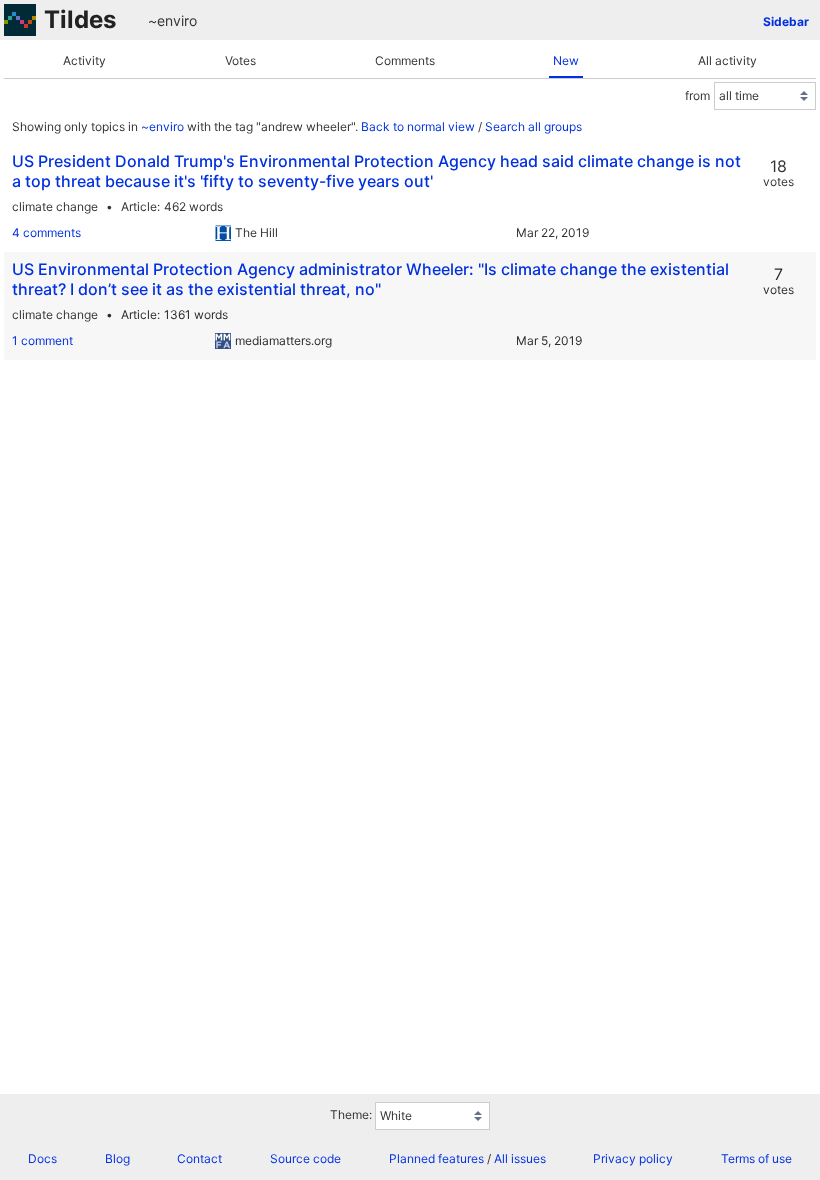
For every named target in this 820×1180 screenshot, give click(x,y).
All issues (520, 1158)
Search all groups (533, 126)
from (697, 95)
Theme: (351, 1114)
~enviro (172, 20)
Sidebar (786, 21)
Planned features (436, 1158)
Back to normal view (418, 126)
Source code (305, 1158)
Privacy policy (633, 1158)
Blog (117, 1158)
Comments (405, 60)
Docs (42, 1158)
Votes (240, 60)
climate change (55, 206)
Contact (199, 1158)
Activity (84, 60)
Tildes (80, 19)
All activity (727, 60)
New (566, 60)
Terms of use (756, 1158)
